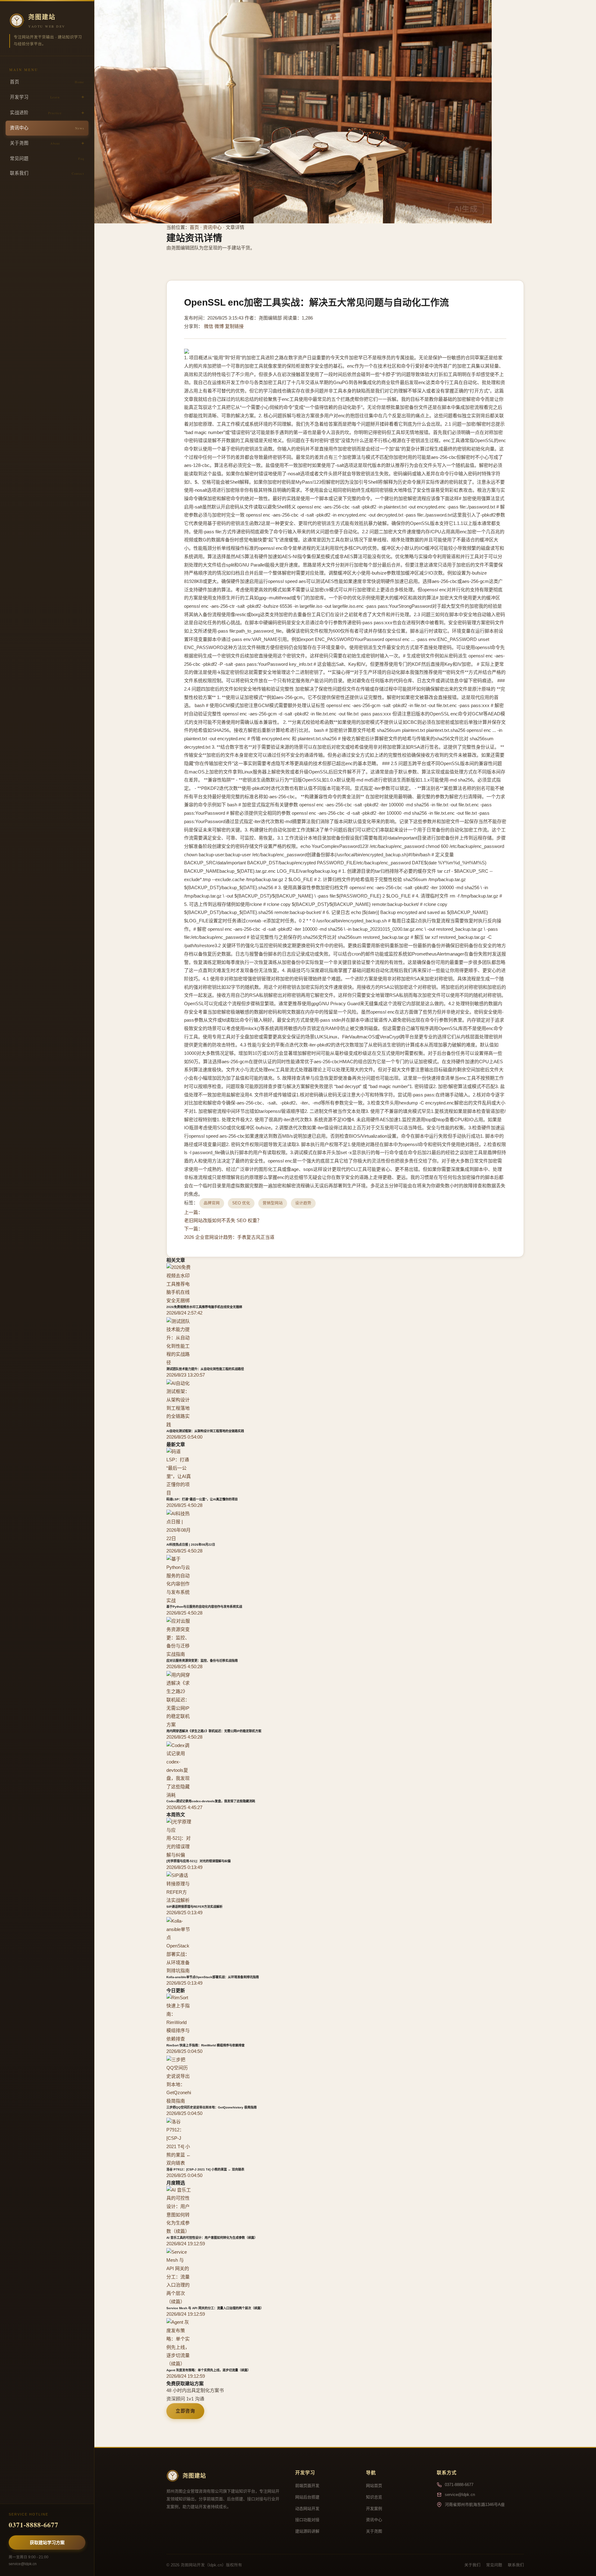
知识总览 (374, 2497)
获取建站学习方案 (47, 2542)
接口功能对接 (307, 2520)
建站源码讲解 (307, 2531)
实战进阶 (36, 113)
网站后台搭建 (307, 2497)
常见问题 (47, 159)
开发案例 (374, 2509)
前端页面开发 (307, 2486)
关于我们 (472, 2565)
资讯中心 (47, 128)
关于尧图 (35, 143)
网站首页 (374, 2486)
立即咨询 (185, 2411)
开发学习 (35, 97)
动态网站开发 (307, 2509)
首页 (47, 82)
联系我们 (47, 173)
